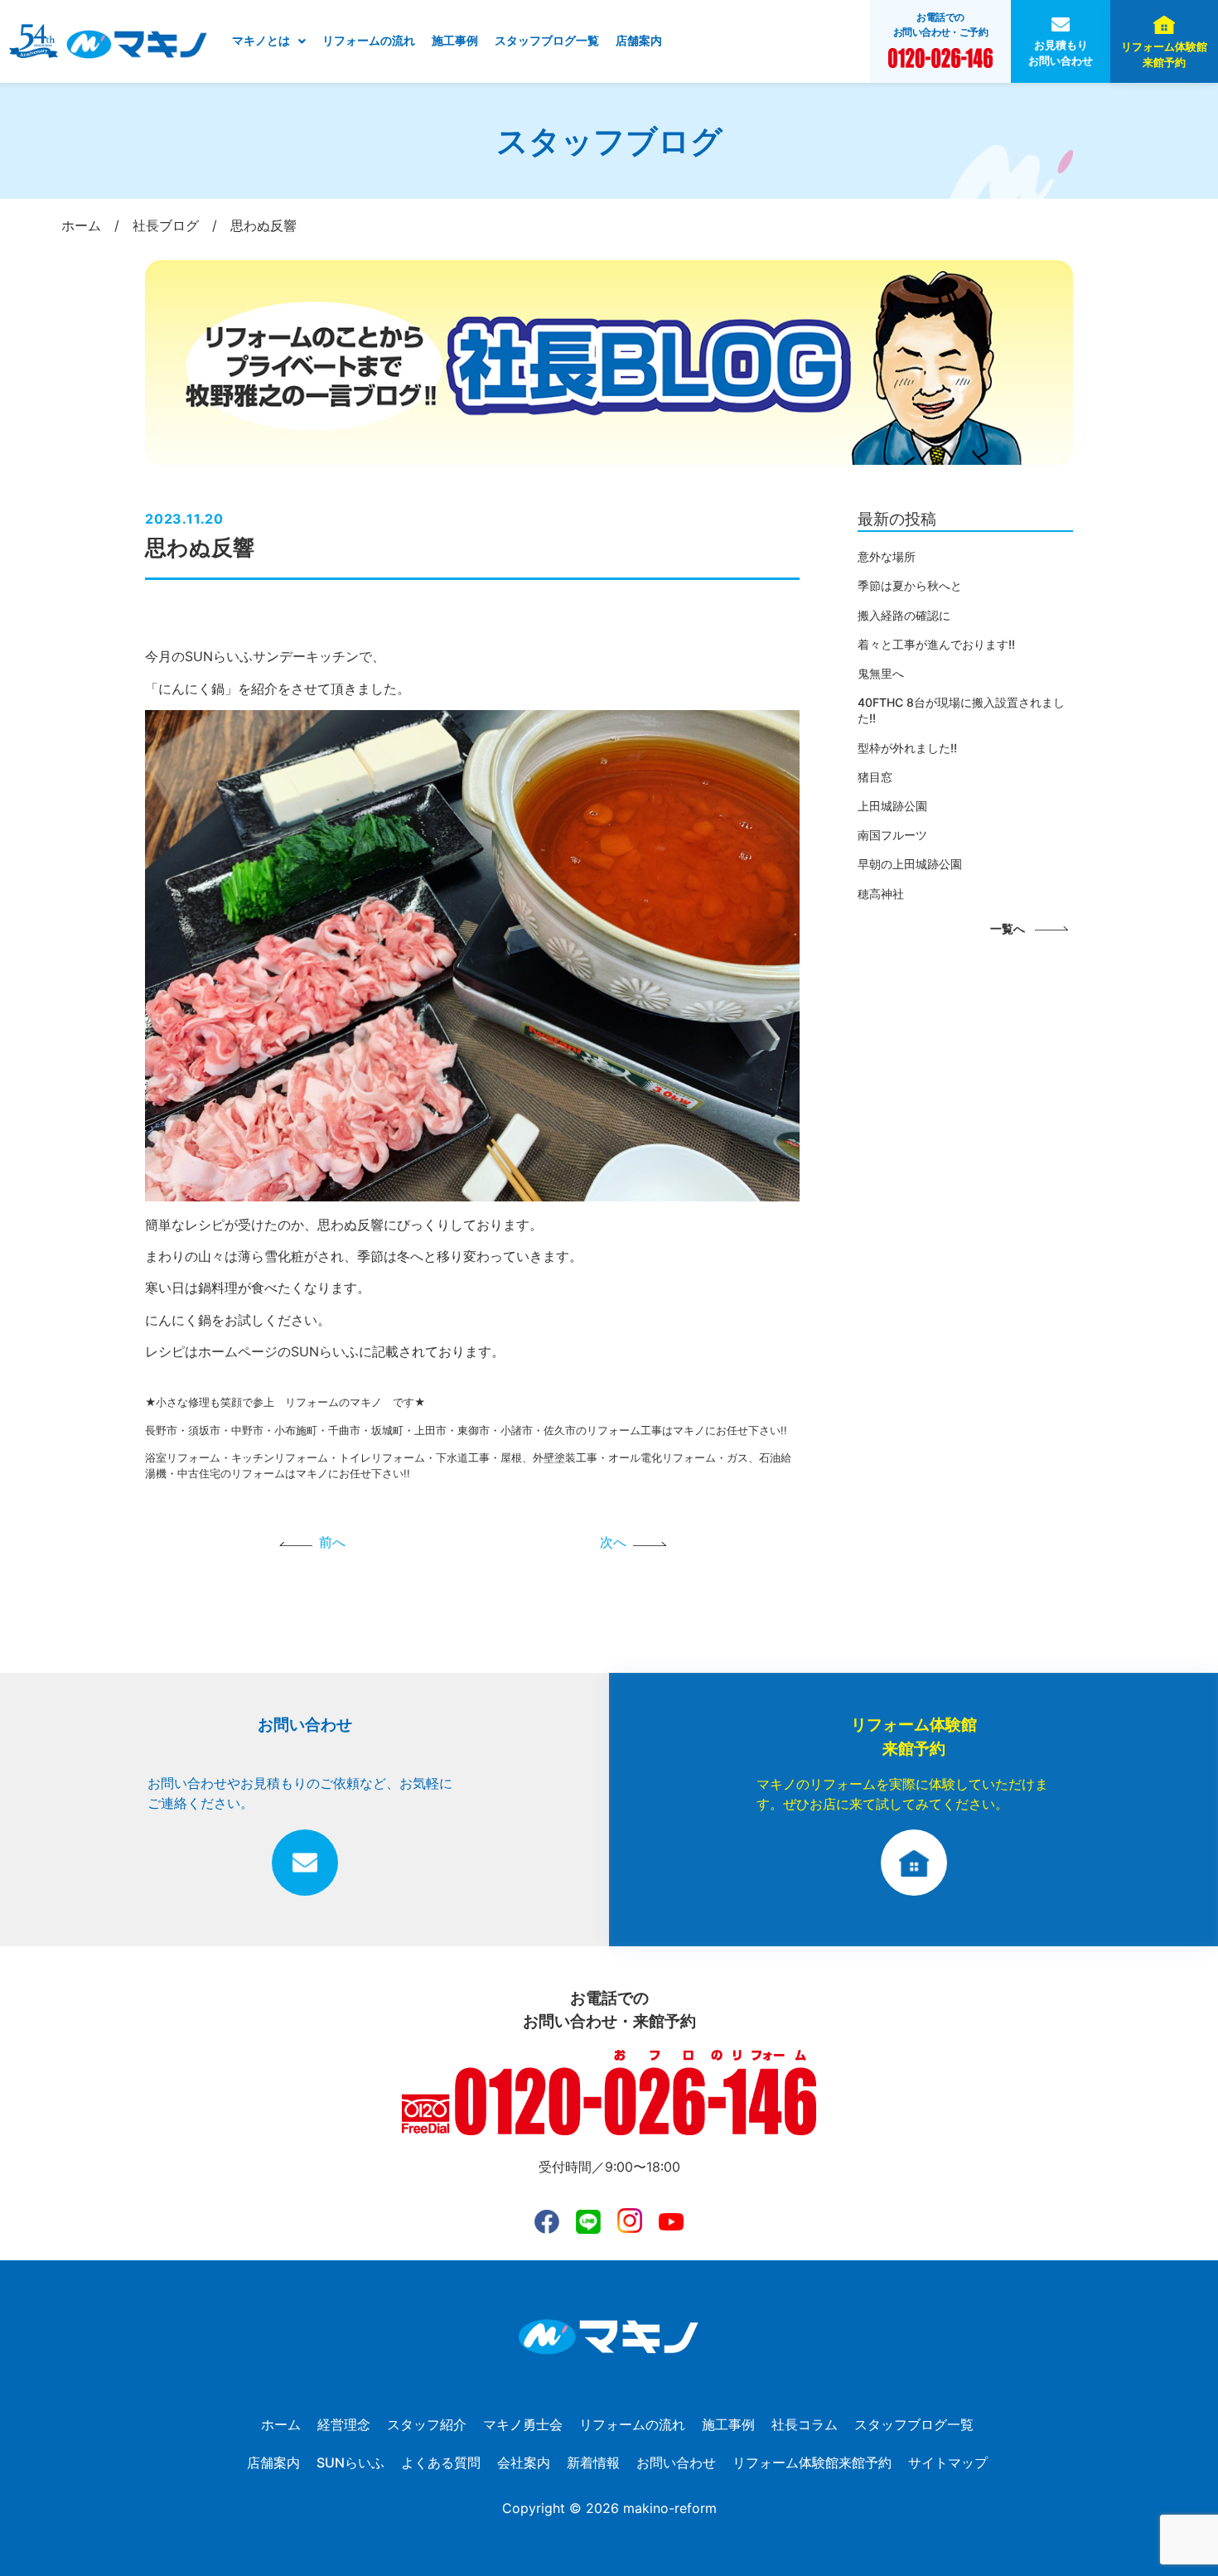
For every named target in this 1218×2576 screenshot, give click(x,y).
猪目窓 (875, 777)
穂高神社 (881, 894)
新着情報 (593, 2462)
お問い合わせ (676, 2462)
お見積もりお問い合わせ (1061, 53)
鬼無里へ (881, 673)
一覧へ (1008, 928)
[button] (269, 41)
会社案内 (524, 2462)
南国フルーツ (892, 835)
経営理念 (344, 2424)
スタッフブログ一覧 (547, 41)
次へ (613, 1542)
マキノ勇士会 (523, 2424)
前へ (332, 1542)
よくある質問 (441, 2462)
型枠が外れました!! (907, 748)
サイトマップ (948, 2462)
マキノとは (261, 41)
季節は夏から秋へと (910, 585)
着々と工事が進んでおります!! (936, 644)
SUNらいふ (350, 2462)
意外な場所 (887, 556)
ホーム (281, 2424)
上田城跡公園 (892, 806)
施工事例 (455, 41)
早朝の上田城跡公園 (910, 864)
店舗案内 (639, 41)
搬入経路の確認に (904, 615)
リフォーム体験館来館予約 (1164, 55)
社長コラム (805, 2424)
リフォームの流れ (369, 41)
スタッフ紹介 (427, 2424)
